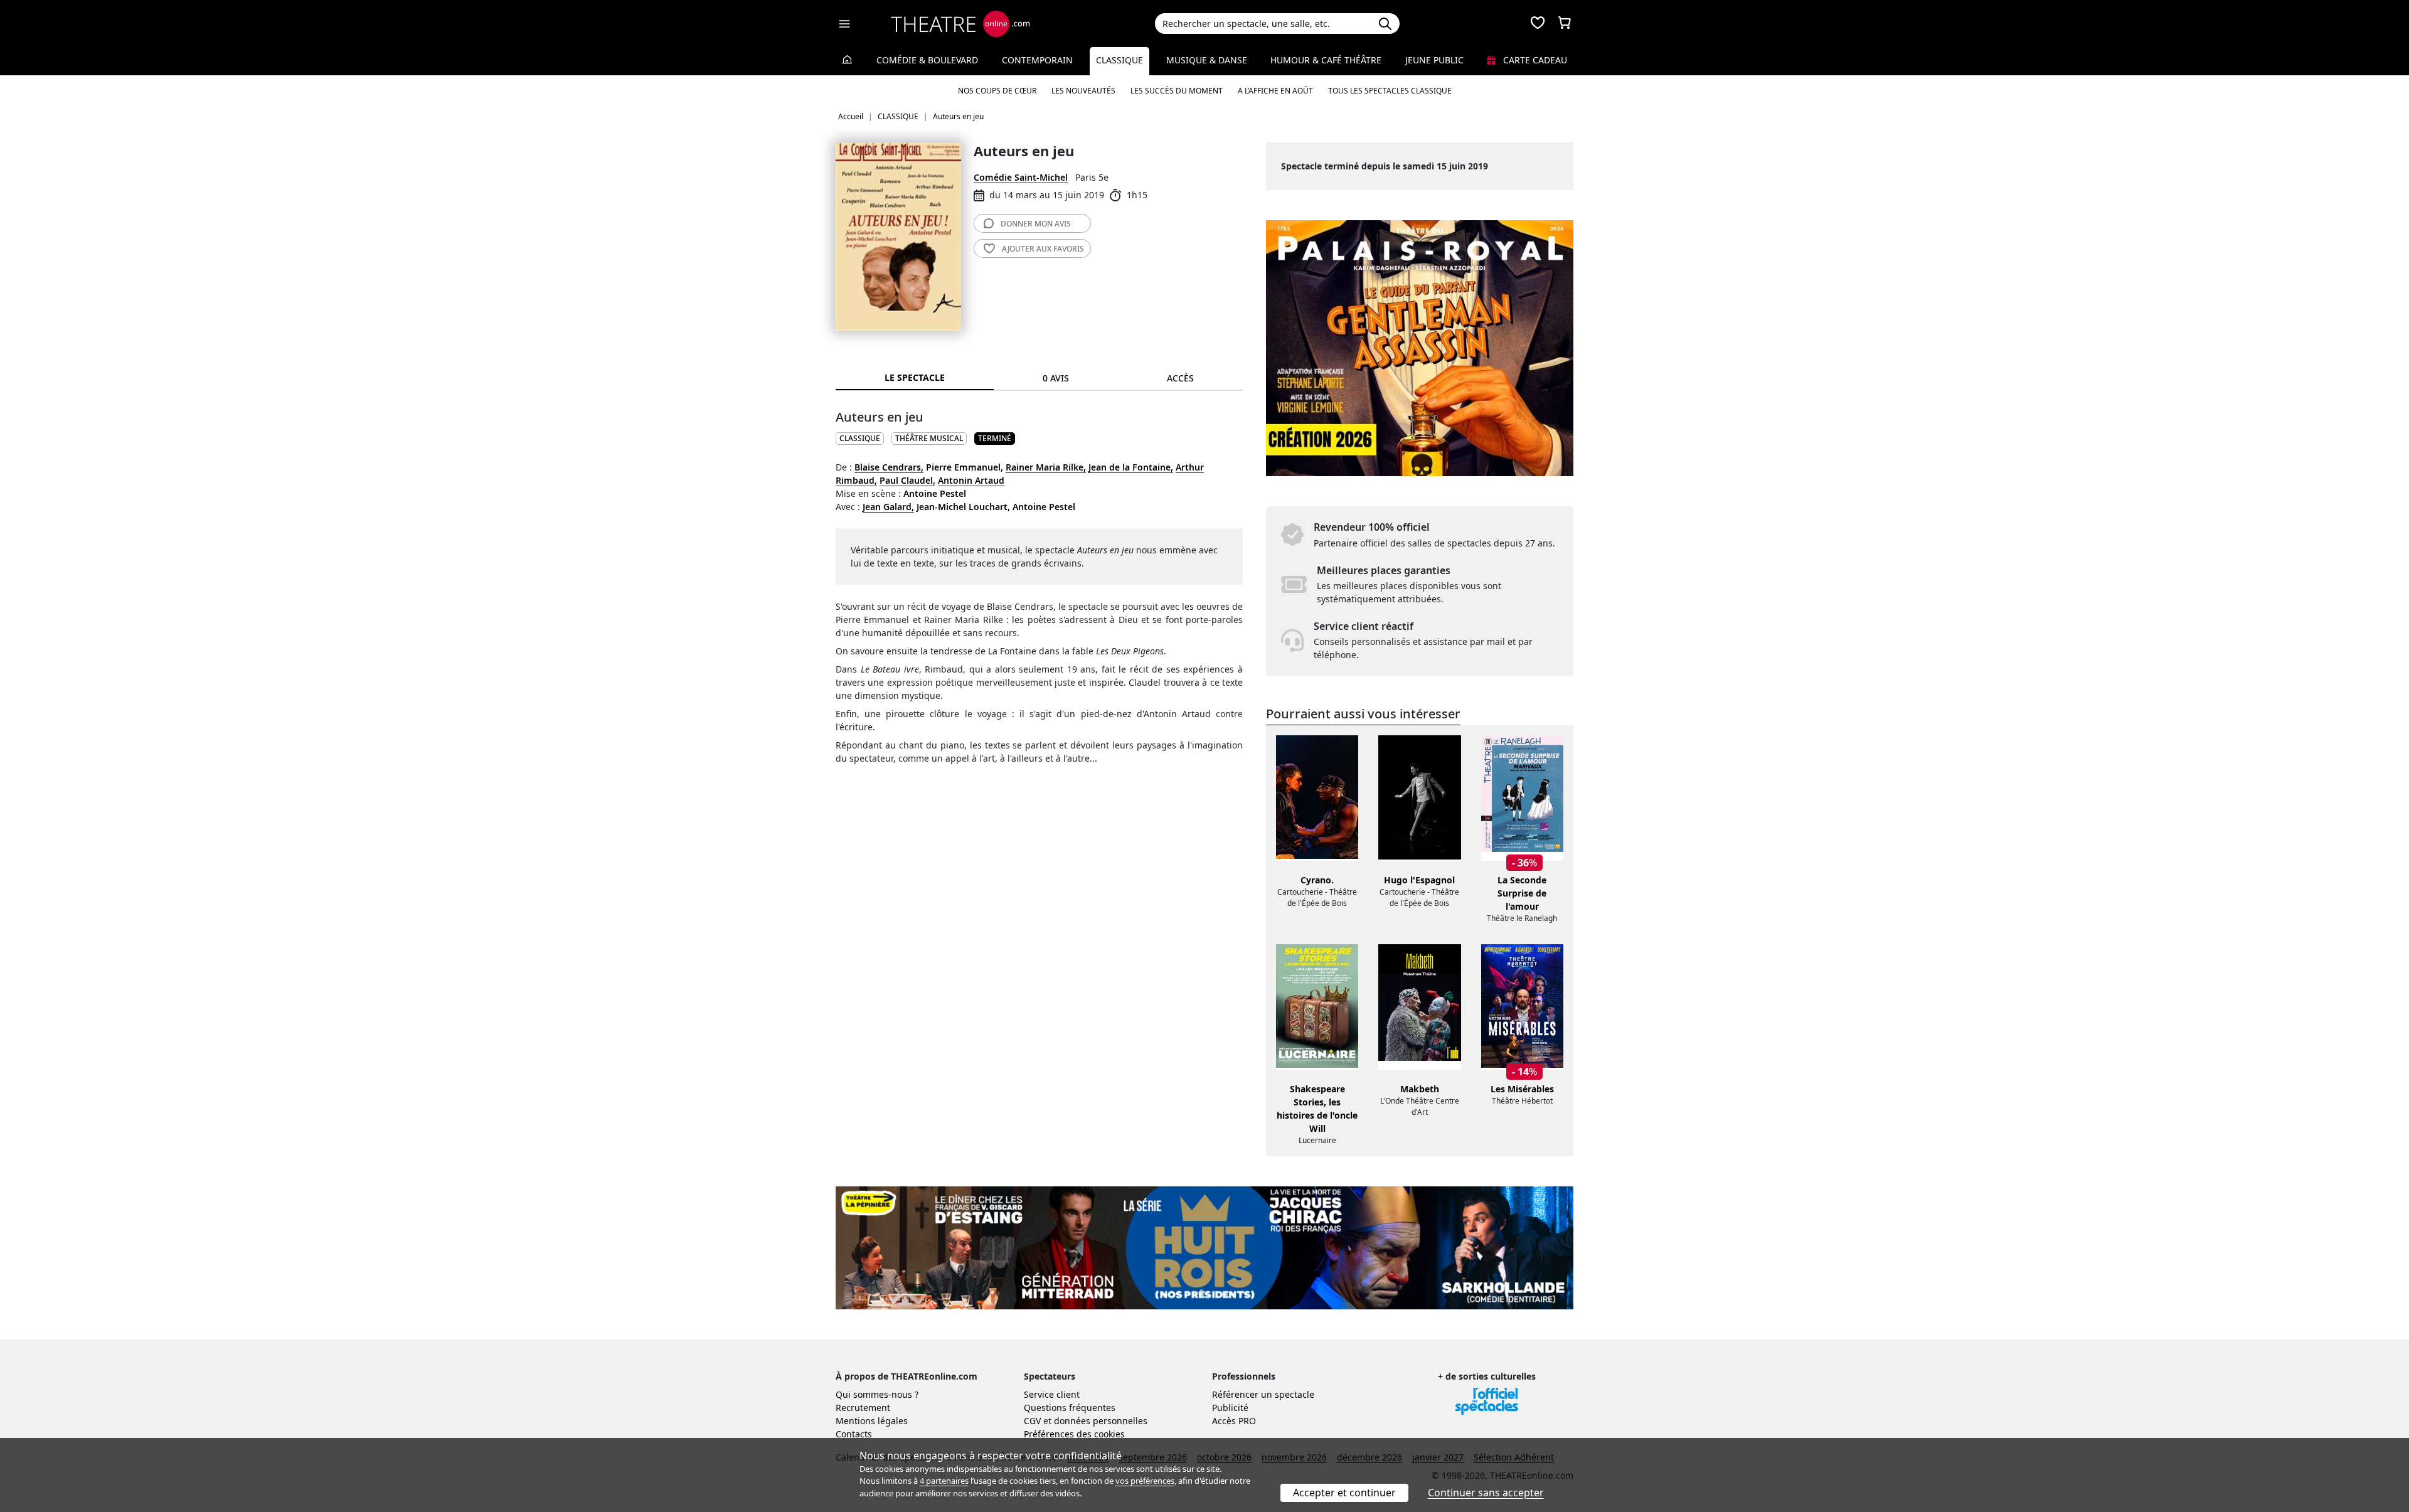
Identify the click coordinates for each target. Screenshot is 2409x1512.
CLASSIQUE (860, 438)
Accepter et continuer (1344, 1493)
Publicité (1230, 1408)
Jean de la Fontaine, (1131, 467)
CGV (1032, 1421)
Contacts (854, 1434)
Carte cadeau (1534, 60)
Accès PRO (1234, 1421)
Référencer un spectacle (1263, 1394)
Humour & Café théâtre (1326, 60)
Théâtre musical (929, 438)
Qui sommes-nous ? (877, 1394)
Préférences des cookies (1074, 1434)
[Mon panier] (1565, 24)
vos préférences (1145, 1481)
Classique (1119, 60)
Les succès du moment (1177, 91)
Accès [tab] (1180, 378)
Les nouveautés (1083, 91)
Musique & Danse (1207, 60)
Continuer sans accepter (1486, 1493)
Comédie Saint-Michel (1021, 177)
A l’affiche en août (1275, 91)
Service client (1052, 1394)
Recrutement (863, 1408)
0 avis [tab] (1056, 378)
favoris (1043, 249)
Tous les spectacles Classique (1390, 91)
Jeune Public (1434, 60)
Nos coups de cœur (997, 91)
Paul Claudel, (907, 480)
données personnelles (1101, 1421)
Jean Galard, (888, 507)
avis (1036, 224)
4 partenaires (944, 1481)
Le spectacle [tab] (915, 377)
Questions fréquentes (1070, 1408)
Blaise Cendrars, (889, 467)
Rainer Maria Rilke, (1046, 467)
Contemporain (1037, 60)
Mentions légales (872, 1421)
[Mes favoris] (1538, 24)
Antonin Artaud (971, 480)
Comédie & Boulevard (927, 60)
